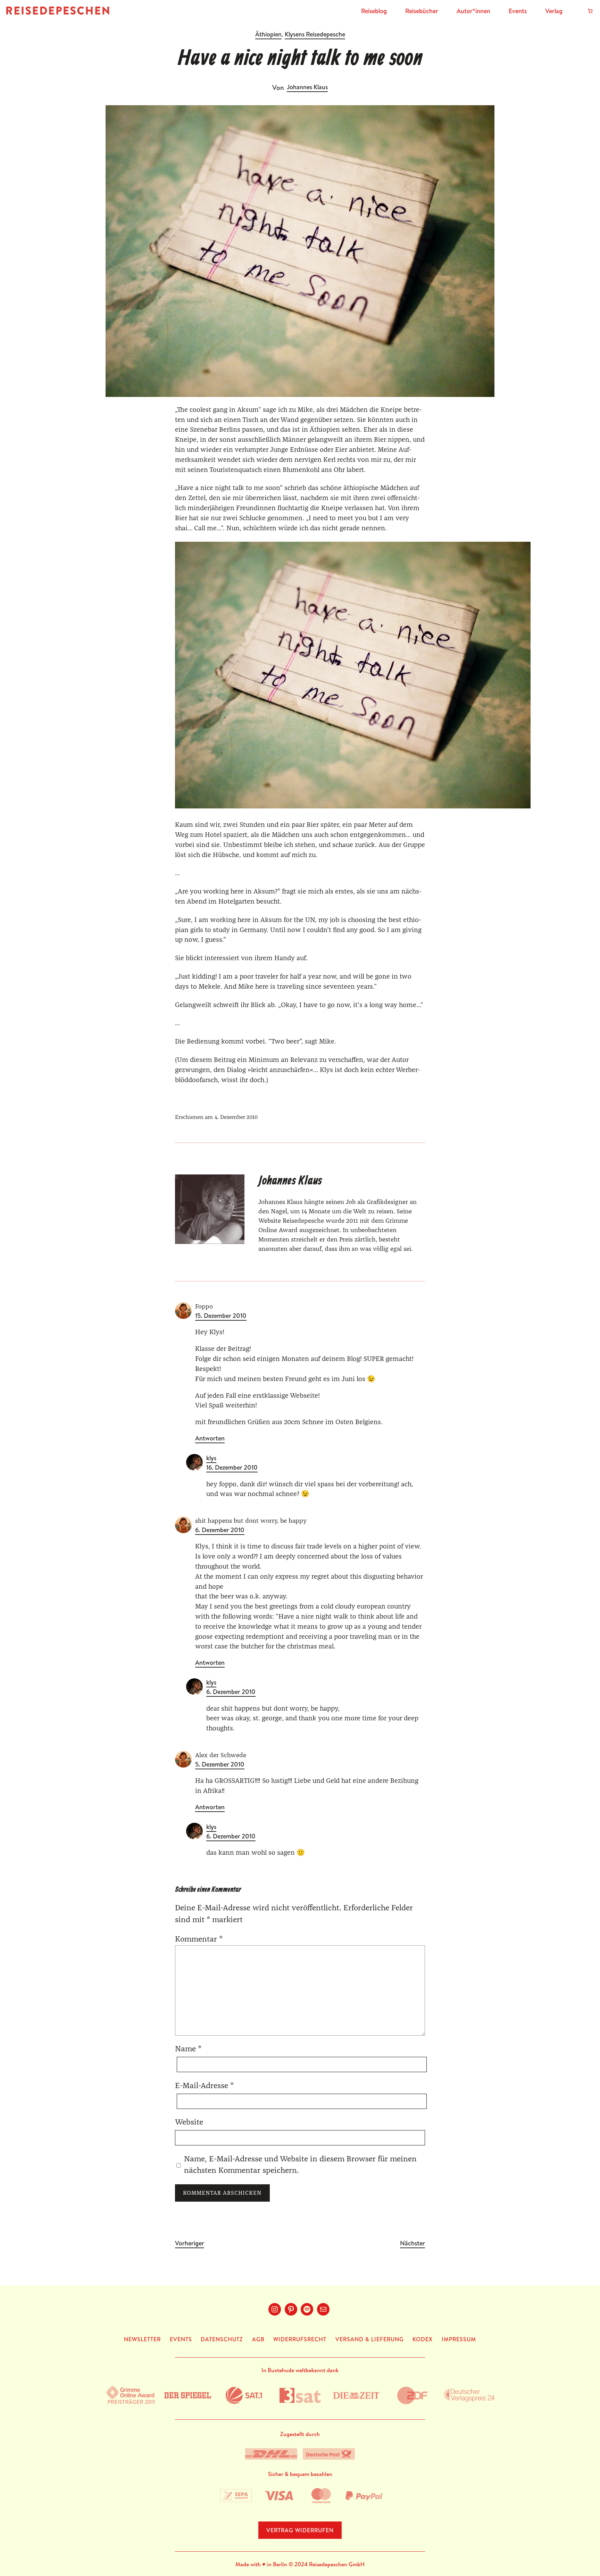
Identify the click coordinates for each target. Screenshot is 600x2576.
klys (211, 1458)
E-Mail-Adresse (204, 2086)
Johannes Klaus (307, 87)
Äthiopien (268, 34)
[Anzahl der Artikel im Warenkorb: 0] (590, 11)
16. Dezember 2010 (232, 1468)
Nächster (412, 2243)
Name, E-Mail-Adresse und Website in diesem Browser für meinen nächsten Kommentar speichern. (300, 2165)
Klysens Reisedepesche (315, 34)
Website (189, 2123)
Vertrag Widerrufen (300, 2530)
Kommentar (199, 1940)
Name (188, 2049)
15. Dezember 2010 (221, 1316)
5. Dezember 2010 (220, 1765)
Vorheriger (190, 2243)
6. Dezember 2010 (220, 1530)
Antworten (210, 1439)
